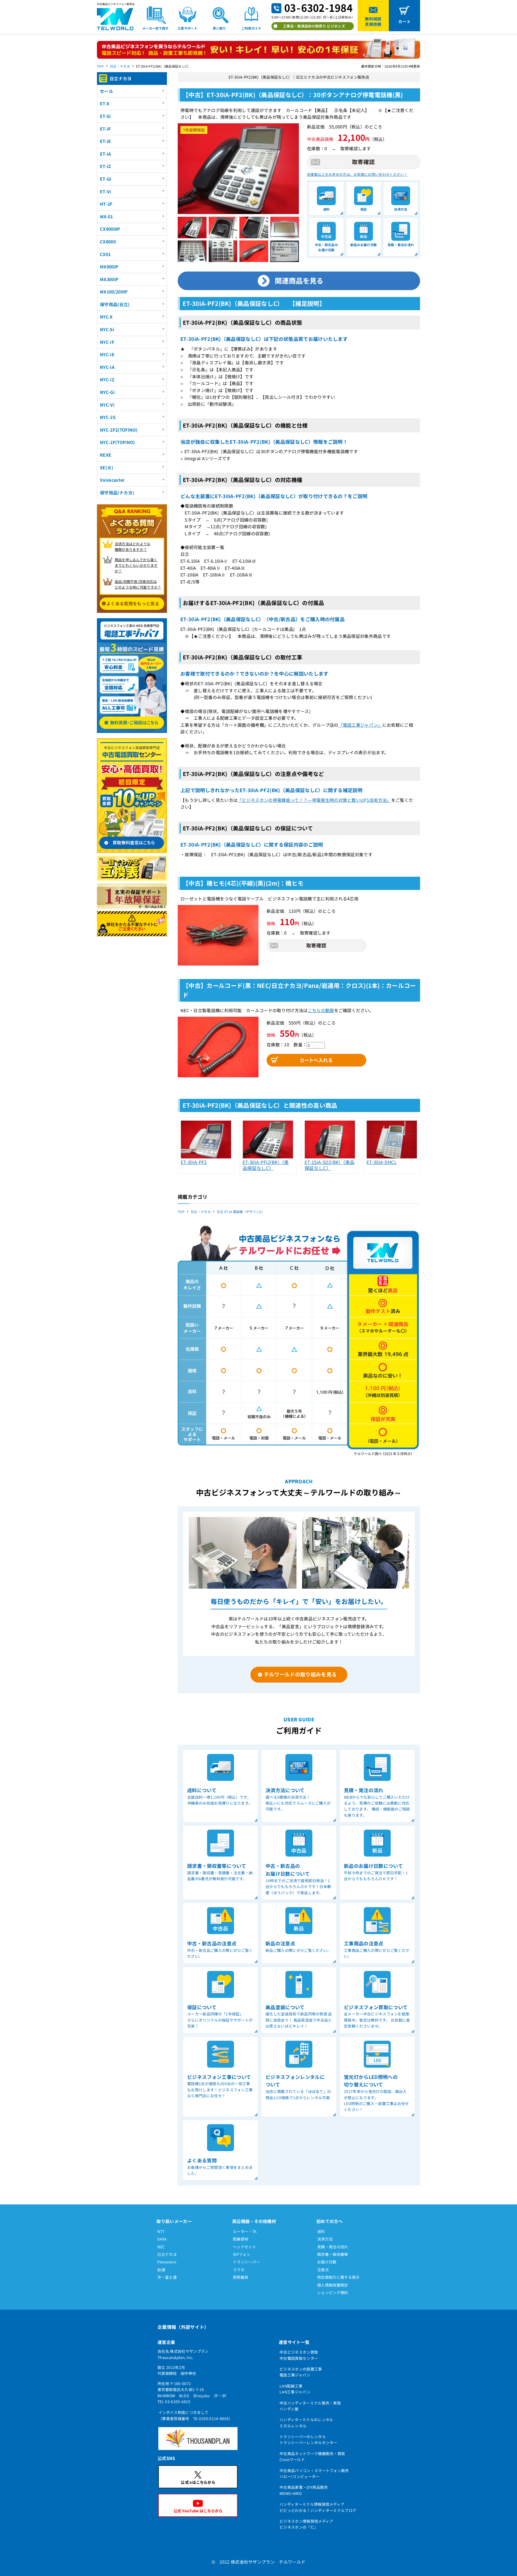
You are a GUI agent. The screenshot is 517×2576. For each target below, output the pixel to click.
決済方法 (325, 2239)
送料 (321, 2231)
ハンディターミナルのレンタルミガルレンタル (306, 2423)
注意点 (323, 2270)
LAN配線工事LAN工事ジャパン (295, 2389)
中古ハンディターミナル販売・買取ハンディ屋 (310, 2406)
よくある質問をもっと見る (133, 603)
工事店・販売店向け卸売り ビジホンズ (314, 26)
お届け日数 (327, 2262)
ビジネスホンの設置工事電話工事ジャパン (301, 2372)
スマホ (239, 2270)
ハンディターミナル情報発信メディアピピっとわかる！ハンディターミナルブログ (318, 2507)
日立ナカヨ (167, 2254)
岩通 (161, 2270)
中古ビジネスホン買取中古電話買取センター (299, 2355)
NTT (161, 2231)
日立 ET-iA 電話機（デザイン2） (241, 1212)
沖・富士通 (167, 2277)
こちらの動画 (321, 1010)
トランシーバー (246, 2262)
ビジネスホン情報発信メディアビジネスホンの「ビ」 (306, 2524)
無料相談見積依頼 (373, 21)
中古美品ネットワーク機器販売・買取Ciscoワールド (312, 2456)
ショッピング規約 (333, 2292)
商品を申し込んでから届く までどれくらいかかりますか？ (136, 565)
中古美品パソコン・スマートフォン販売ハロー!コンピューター (314, 2473)
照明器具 (241, 2277)
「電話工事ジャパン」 (360, 725)
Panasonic (167, 2262)
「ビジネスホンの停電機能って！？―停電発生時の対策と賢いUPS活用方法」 (314, 800)
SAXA (162, 2239)
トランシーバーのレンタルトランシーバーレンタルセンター (308, 2439)
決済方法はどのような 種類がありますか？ (133, 547)
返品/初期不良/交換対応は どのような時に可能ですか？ (138, 584)
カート (404, 21)
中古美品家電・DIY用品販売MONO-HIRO (304, 2490)
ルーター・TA (245, 2231)
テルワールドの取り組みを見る (300, 1674)
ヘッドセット (244, 2247)
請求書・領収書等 (333, 2254)
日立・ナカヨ (120, 66)
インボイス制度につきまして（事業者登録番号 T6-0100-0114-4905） (195, 2415)
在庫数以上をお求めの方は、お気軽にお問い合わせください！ (357, 174)
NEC (161, 2247)
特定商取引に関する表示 (338, 2277)
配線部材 (241, 2239)
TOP (100, 66)
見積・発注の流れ (333, 2247)
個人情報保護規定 (333, 2285)
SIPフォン (242, 2254)
